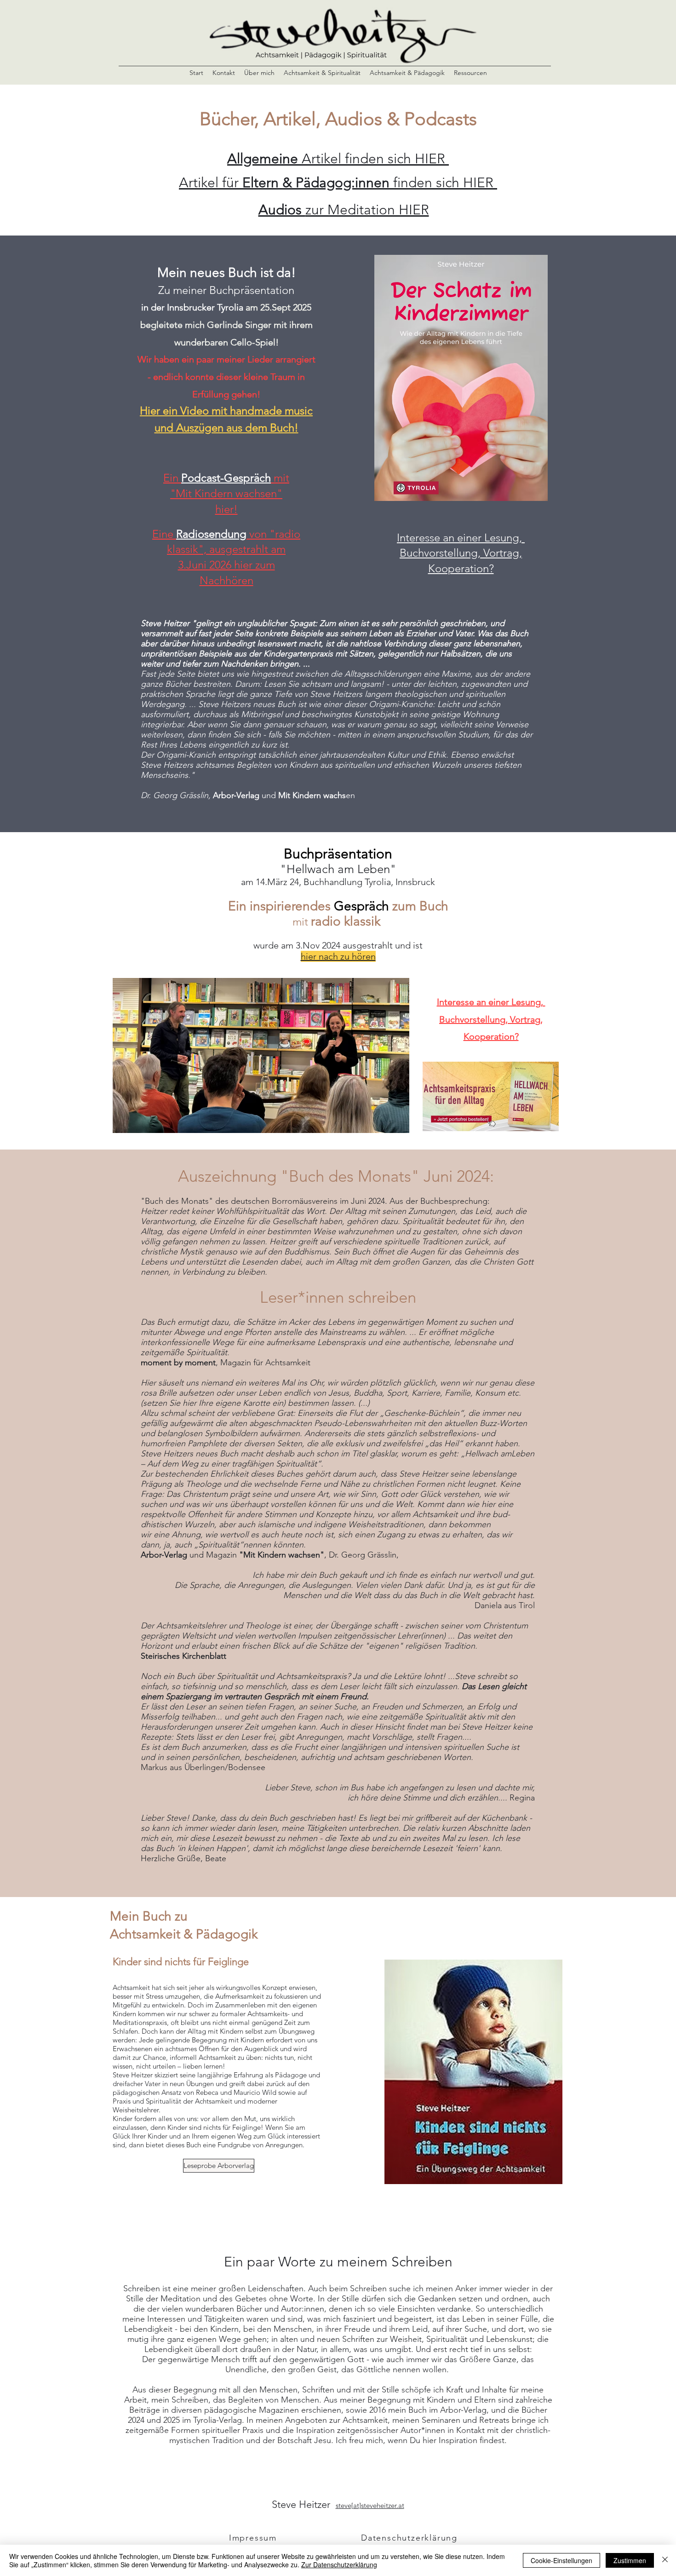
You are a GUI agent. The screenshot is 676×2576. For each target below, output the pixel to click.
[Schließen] (665, 2560)
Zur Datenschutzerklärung (339, 2564)
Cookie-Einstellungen (561, 2560)
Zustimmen (630, 2560)
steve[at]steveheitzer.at (370, 2505)
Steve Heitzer (304, 2504)
